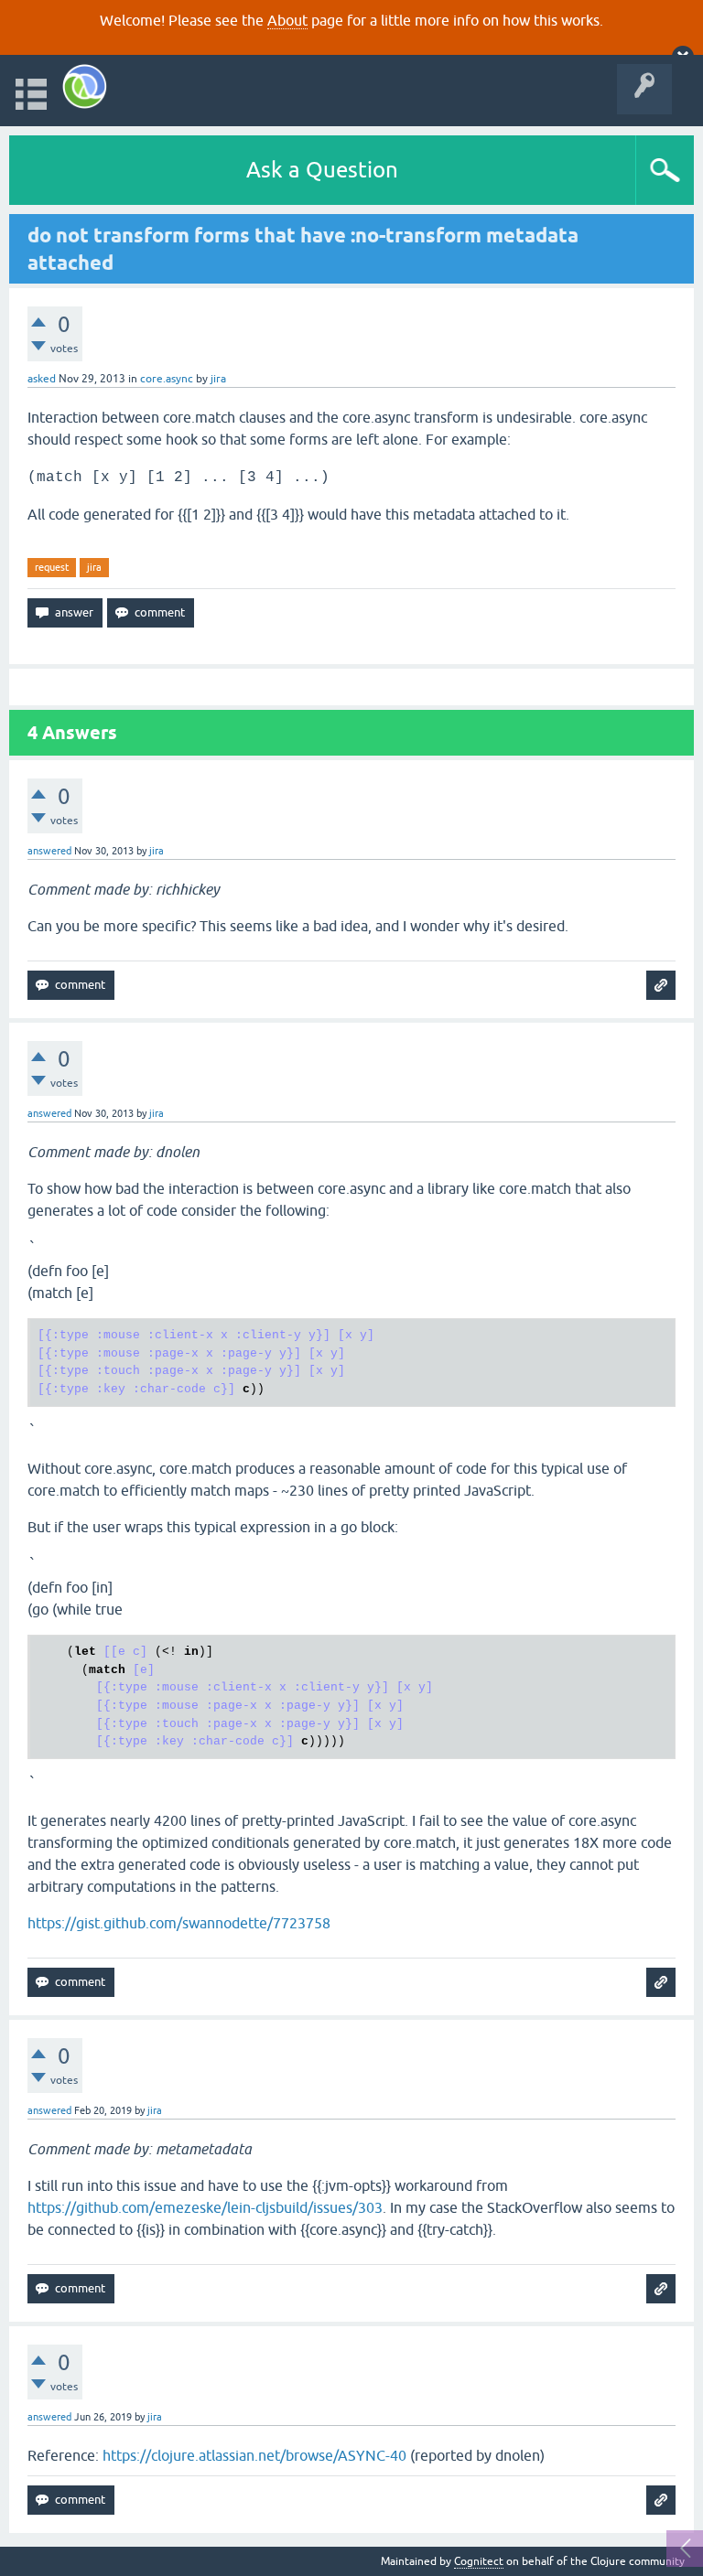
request (52, 567)
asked (42, 379)
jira (94, 567)
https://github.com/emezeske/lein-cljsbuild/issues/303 (205, 2207)
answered (49, 851)
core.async (167, 379)
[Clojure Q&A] (85, 86)
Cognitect (479, 2561)
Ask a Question (322, 170)
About (287, 20)
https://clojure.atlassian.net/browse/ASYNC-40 (254, 2455)
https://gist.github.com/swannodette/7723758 (179, 1923)
